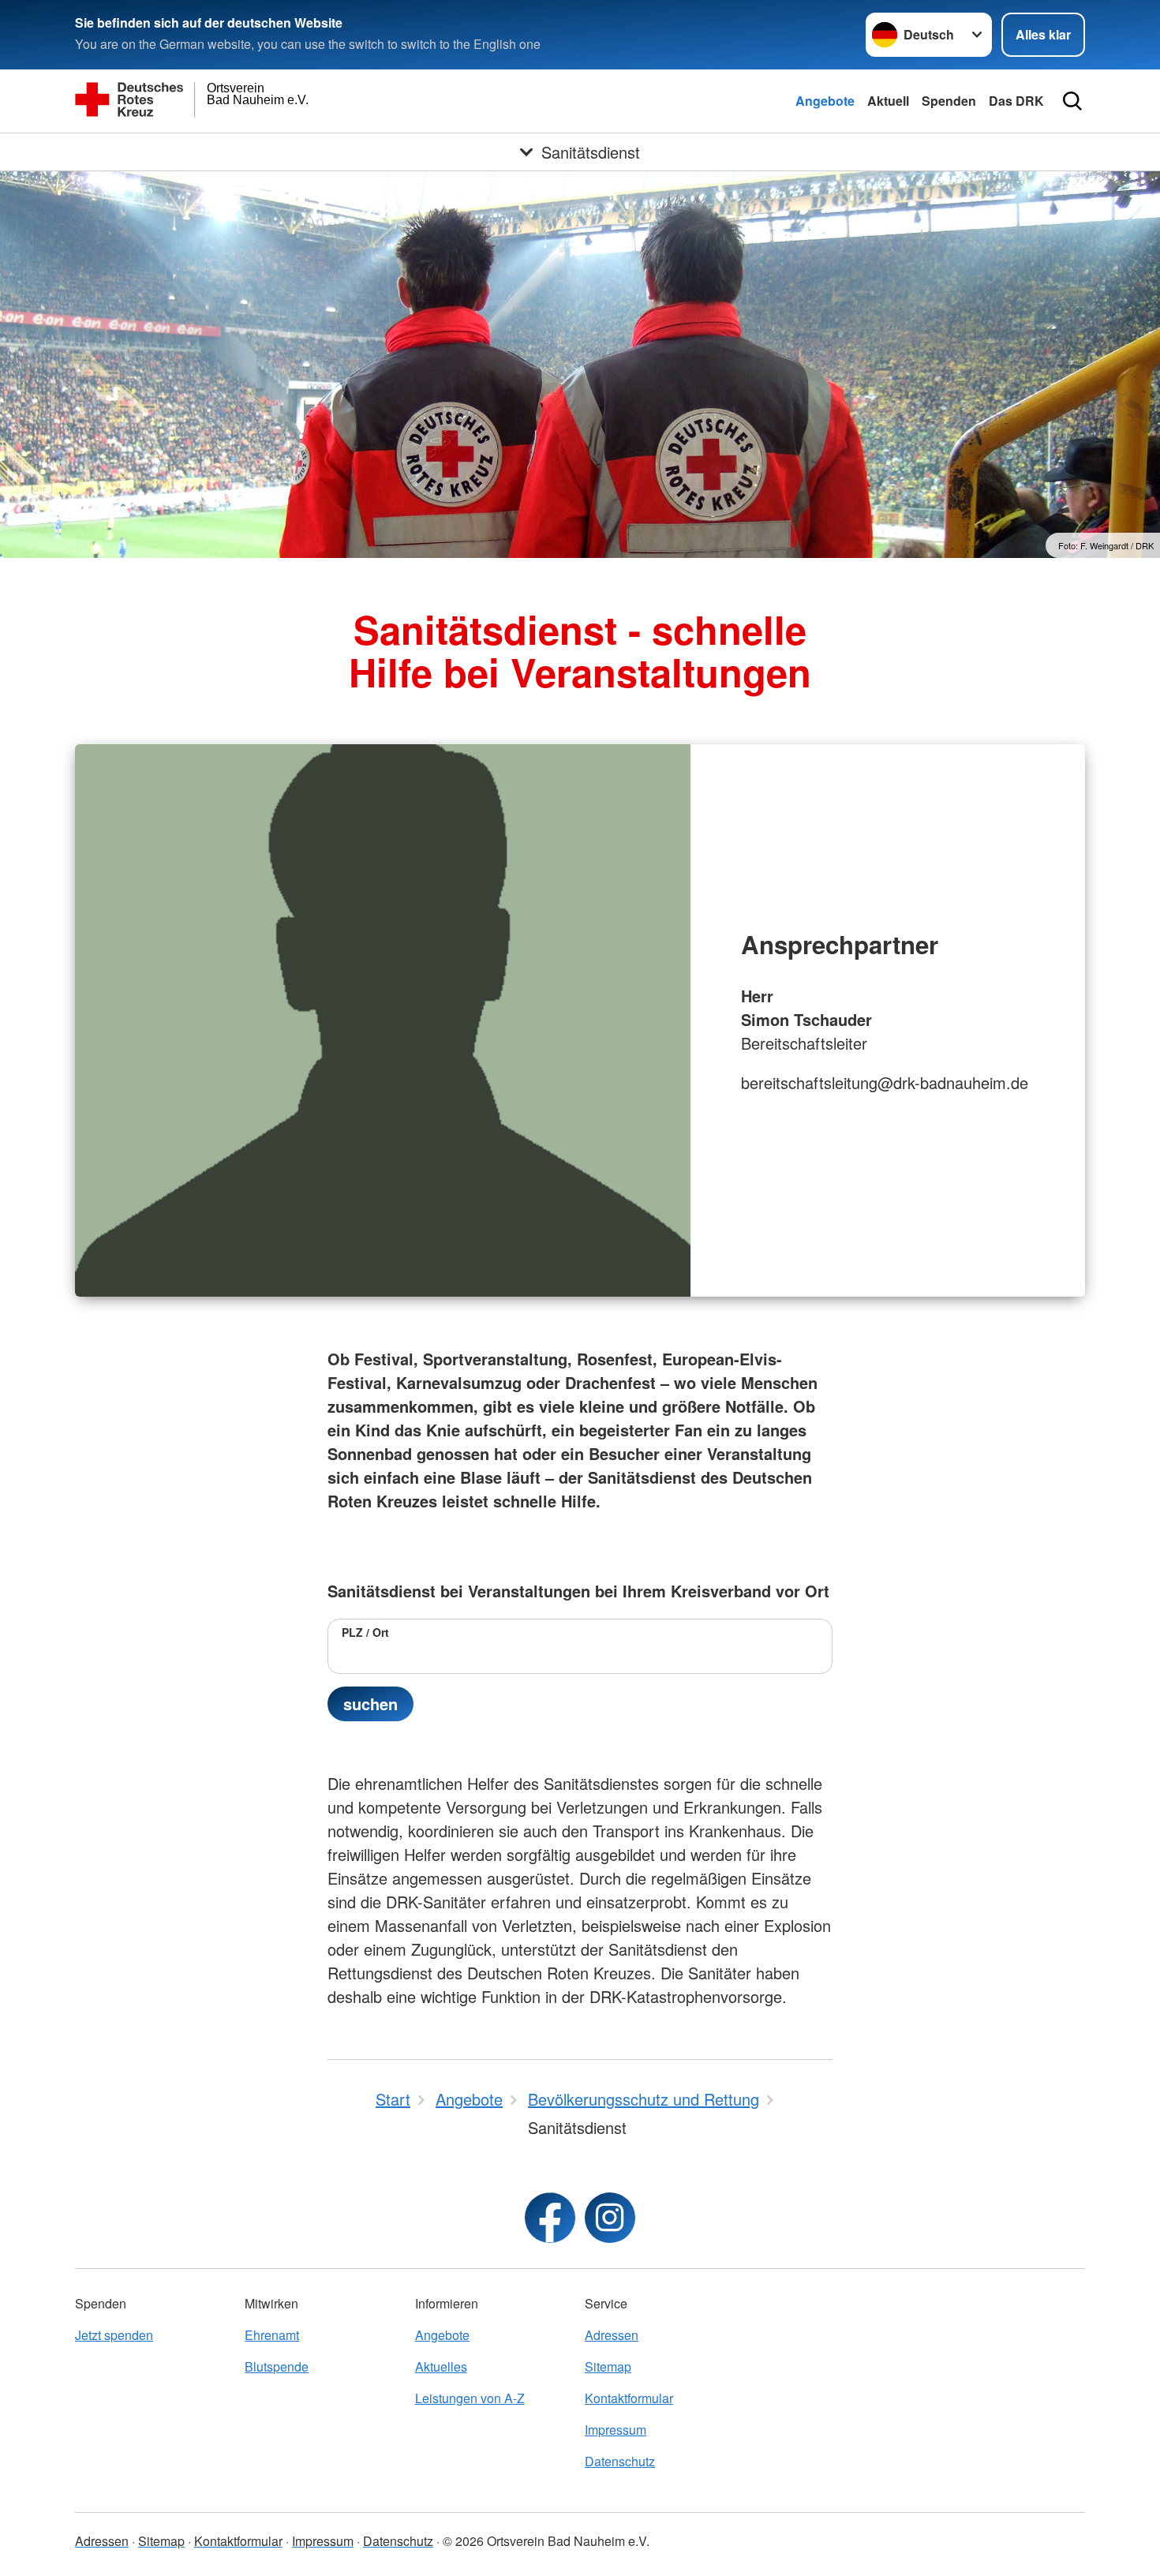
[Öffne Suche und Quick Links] (1072, 101)
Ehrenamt (272, 2335)
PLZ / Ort (365, 1632)
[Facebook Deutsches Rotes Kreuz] (550, 2218)
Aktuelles (441, 2366)
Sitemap (608, 2366)
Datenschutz (620, 2461)
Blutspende (277, 2366)
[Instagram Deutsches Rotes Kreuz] (610, 2218)
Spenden (949, 101)
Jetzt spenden (114, 2335)
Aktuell (888, 101)
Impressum (616, 2430)
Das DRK (1016, 101)
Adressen (612, 2335)
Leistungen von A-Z (470, 2398)
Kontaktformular (629, 2398)
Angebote (825, 101)
